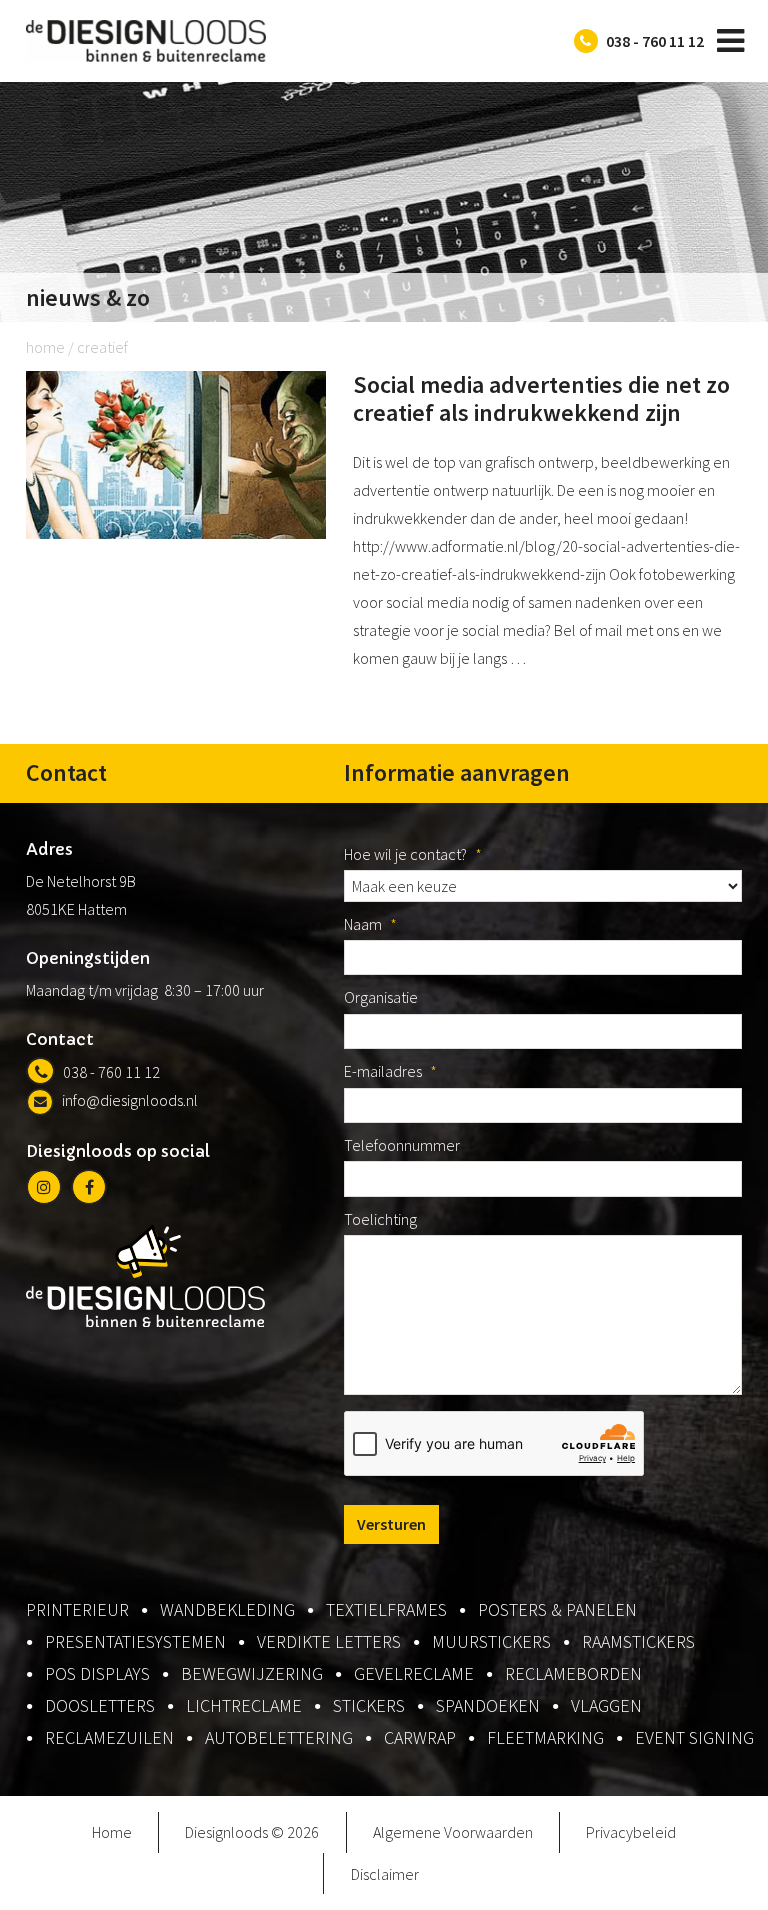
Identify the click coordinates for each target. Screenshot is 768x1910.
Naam (370, 924)
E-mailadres (390, 1071)
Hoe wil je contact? (413, 854)
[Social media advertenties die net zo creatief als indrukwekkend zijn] (176, 533)
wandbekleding (227, 1609)
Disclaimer (385, 1874)
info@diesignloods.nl (130, 1100)
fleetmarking (545, 1737)
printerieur (77, 1609)
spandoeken (488, 1705)
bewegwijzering (252, 1673)
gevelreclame (414, 1673)
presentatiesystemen (135, 1641)
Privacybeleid (631, 1832)
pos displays (97, 1673)
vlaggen (606, 1705)
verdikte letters (329, 1641)
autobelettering (279, 1737)
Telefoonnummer (402, 1145)
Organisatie (381, 997)
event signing (694, 1737)
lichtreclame (244, 1705)
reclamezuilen (109, 1737)
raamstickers (638, 1641)
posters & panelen (557, 1609)
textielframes (386, 1609)
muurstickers (491, 1641)
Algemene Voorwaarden (453, 1832)
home (45, 347)
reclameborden (573, 1673)
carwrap (420, 1737)
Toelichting (380, 1219)
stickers (369, 1705)
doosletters (100, 1705)
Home (112, 1832)
